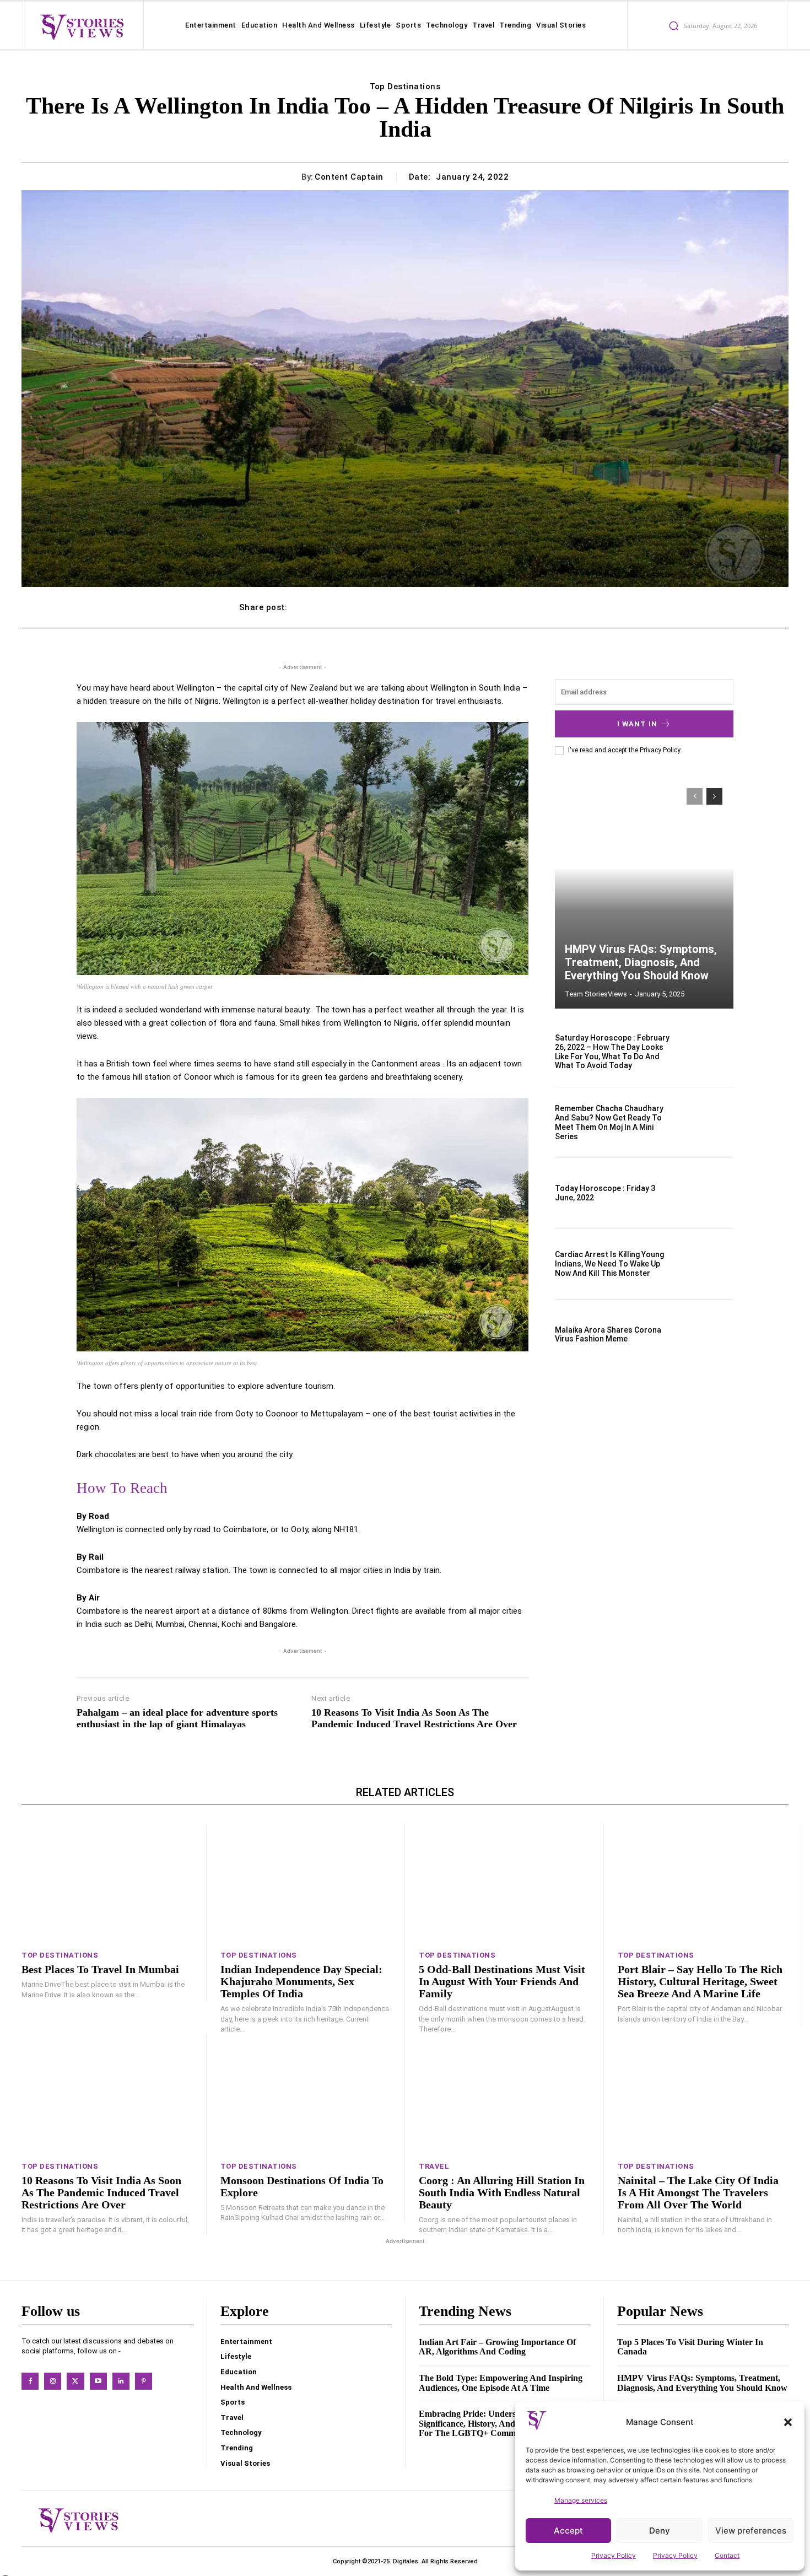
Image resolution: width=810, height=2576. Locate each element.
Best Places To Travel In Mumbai (100, 1969)
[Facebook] (30, 2381)
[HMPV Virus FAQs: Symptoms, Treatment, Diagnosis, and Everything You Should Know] (644, 893)
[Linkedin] (121, 2381)
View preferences (751, 2531)
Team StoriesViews (596, 994)
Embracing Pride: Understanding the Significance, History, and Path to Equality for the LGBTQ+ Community (500, 2423)
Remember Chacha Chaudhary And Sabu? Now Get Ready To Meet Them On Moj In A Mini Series (609, 1122)
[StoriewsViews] (82, 26)
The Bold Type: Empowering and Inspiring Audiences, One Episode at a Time (501, 2383)
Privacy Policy (614, 2555)
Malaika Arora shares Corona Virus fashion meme (608, 1335)
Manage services (581, 2500)
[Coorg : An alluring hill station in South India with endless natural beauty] (504, 2094)
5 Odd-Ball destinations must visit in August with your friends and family (502, 1981)
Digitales (406, 2561)
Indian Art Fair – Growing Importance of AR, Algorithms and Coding (497, 2347)
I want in (637, 724)
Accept (568, 2531)
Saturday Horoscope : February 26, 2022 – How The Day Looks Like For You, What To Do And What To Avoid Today (612, 1052)
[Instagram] (53, 2381)
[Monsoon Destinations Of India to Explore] (306, 2094)
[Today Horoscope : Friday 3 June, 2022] (707, 1193)
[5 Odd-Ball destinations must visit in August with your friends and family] (504, 1884)
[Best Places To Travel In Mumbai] (107, 1884)
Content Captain (349, 177)
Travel (434, 2166)
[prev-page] (695, 796)
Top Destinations (405, 87)
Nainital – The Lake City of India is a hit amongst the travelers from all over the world (698, 2192)
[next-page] (714, 796)
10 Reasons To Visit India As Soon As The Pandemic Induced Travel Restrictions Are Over (414, 1718)
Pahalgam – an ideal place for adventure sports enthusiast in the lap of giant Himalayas (177, 1718)
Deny (660, 2531)
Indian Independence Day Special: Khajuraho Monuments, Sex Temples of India (301, 1981)
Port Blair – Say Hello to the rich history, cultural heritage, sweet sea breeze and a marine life (700, 1981)
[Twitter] (75, 2381)
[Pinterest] (144, 2381)
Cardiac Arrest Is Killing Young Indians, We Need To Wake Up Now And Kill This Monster (609, 1264)
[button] (788, 2422)
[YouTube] (98, 2381)
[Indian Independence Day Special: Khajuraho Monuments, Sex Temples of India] (306, 1884)
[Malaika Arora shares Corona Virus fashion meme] (707, 1335)
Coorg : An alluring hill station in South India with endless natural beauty (502, 2192)
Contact (727, 2555)
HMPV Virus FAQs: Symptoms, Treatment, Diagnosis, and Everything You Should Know (641, 962)
